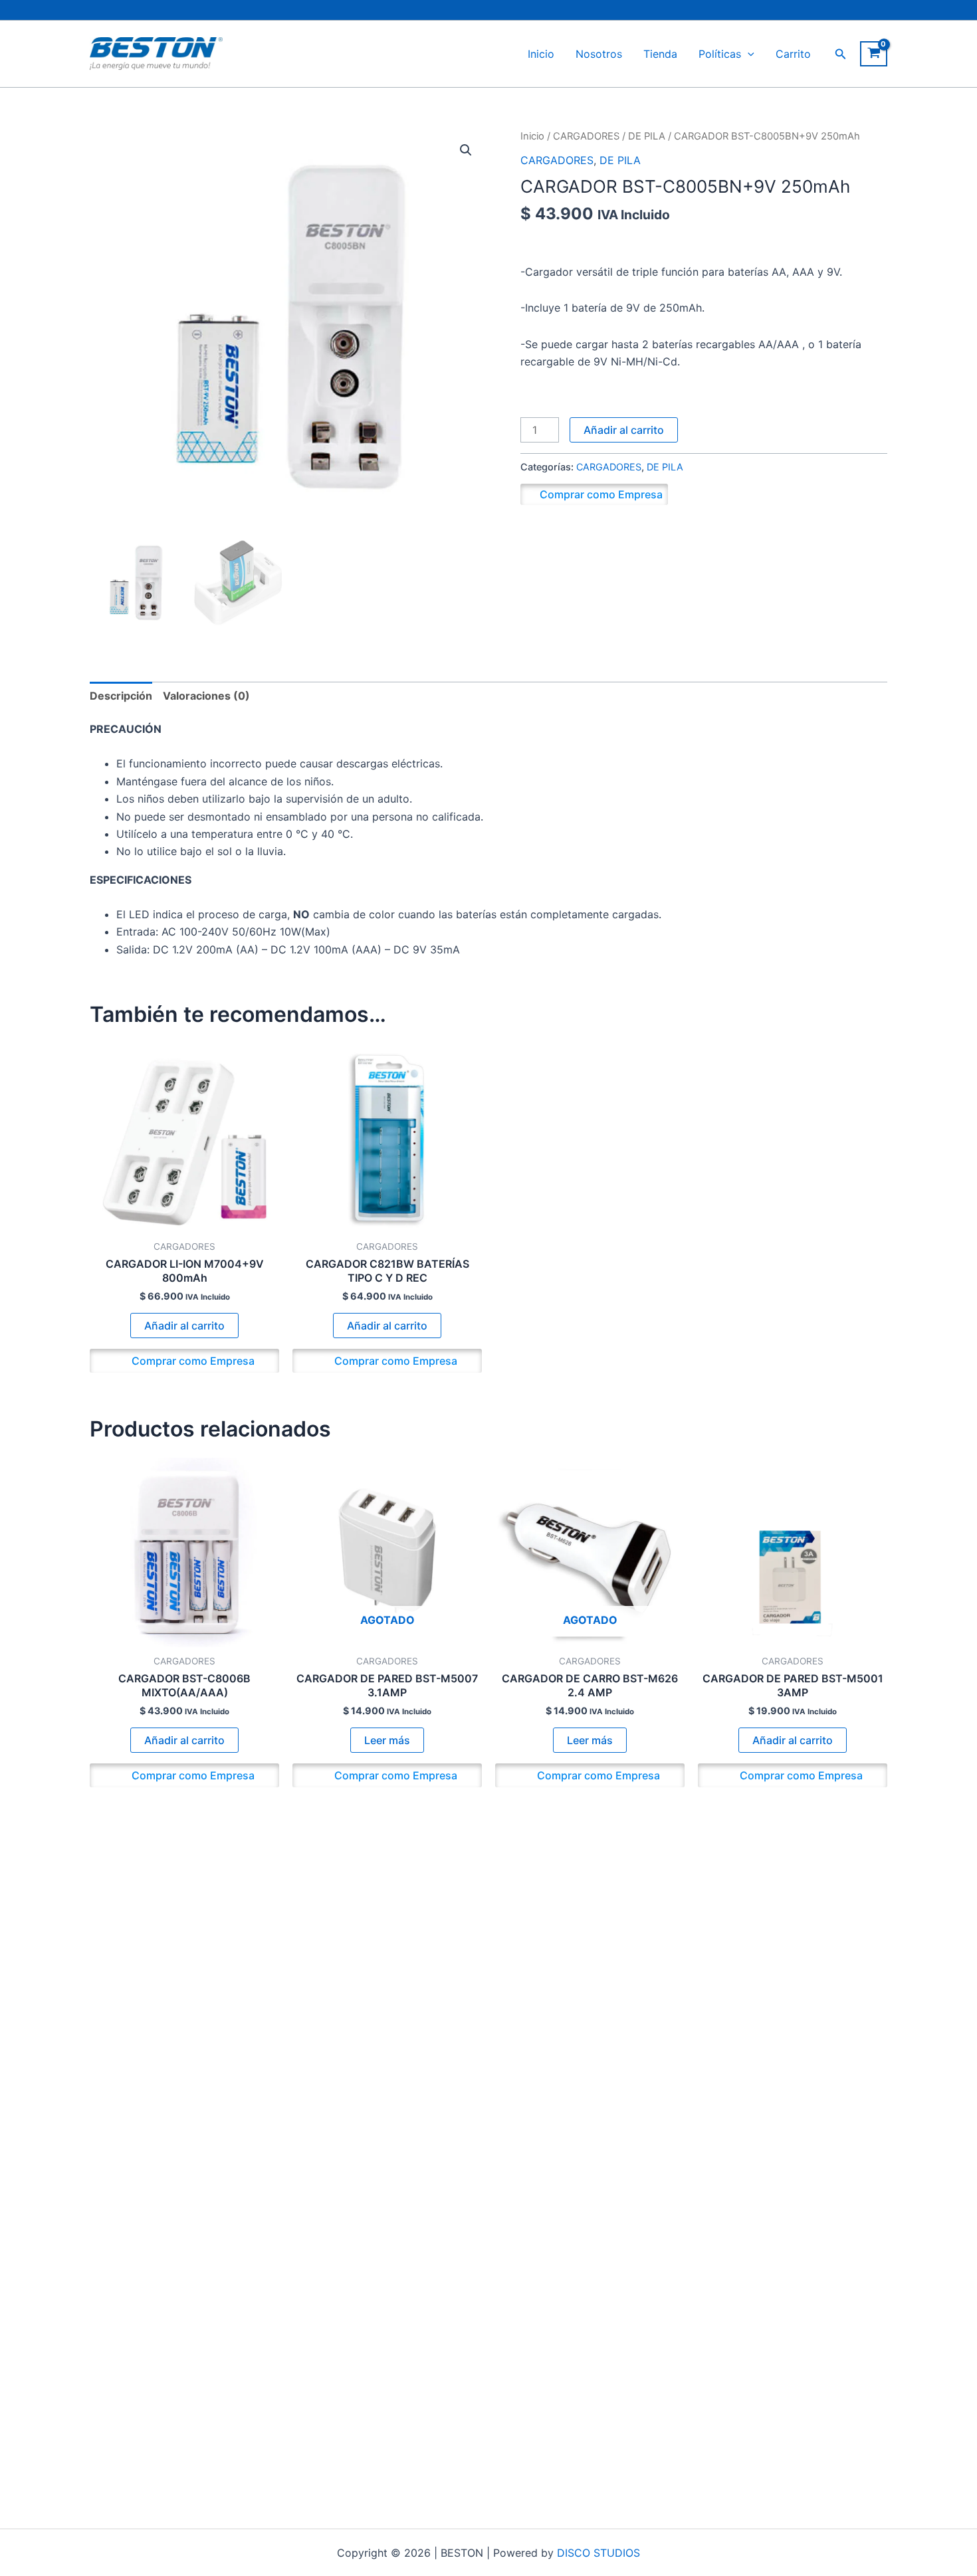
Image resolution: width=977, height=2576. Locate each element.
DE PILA (647, 136)
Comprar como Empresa (601, 494)
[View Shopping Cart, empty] (874, 54)
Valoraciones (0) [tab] (206, 696)
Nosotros (599, 54)
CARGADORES (586, 136)
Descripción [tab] (121, 696)
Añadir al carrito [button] (184, 1326)
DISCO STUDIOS (598, 2553)
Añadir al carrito (624, 430)
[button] (748, 54)
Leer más (387, 1740)
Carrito (793, 54)
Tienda (660, 54)
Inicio (541, 54)
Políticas (720, 54)
